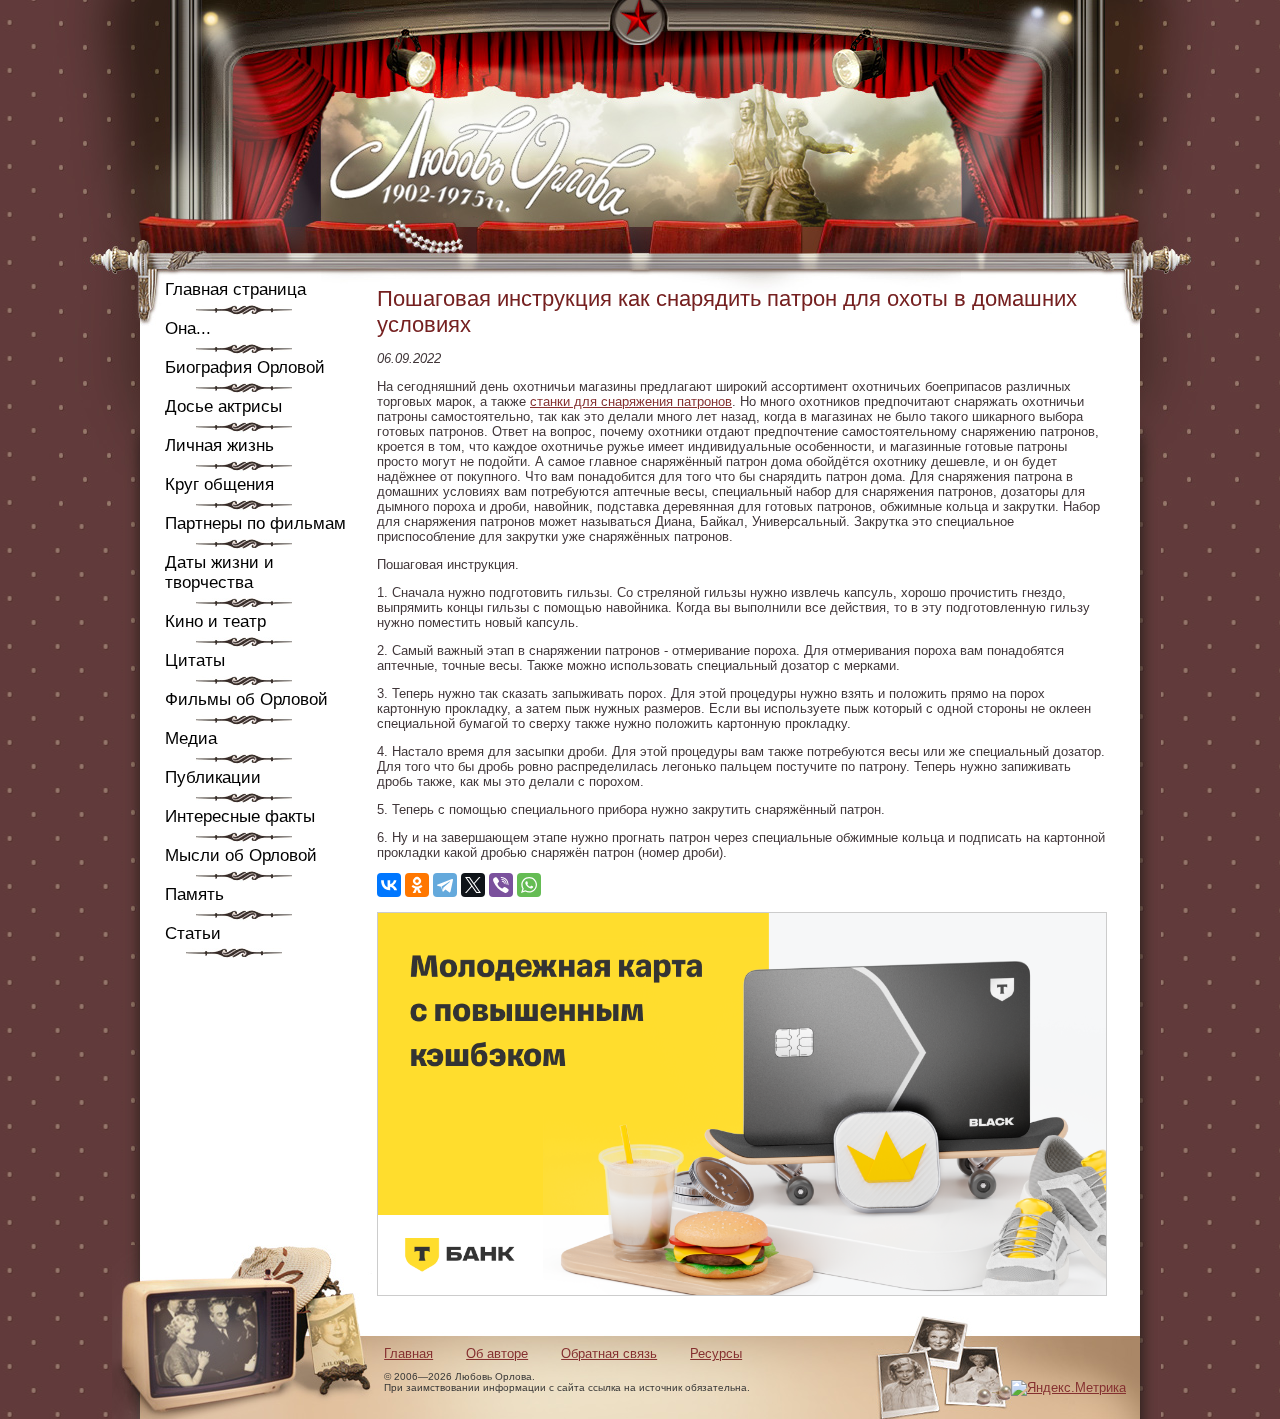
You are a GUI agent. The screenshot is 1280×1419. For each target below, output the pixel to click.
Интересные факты (240, 816)
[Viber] (501, 885)
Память (194, 894)
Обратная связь (609, 1353)
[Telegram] (445, 885)
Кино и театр (215, 621)
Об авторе (497, 1353)
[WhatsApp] (529, 885)
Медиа (191, 738)
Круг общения (219, 484)
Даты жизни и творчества (219, 572)
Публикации (213, 777)
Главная (408, 1353)
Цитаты (195, 660)
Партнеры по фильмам (255, 523)
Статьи (193, 933)
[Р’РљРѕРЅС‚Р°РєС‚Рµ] (389, 885)
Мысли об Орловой (241, 855)
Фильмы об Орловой (246, 699)
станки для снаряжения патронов (631, 401)
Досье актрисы (223, 406)
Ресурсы (716, 1353)
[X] (473, 885)
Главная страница (235, 289)
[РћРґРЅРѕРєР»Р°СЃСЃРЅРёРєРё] (417, 885)
